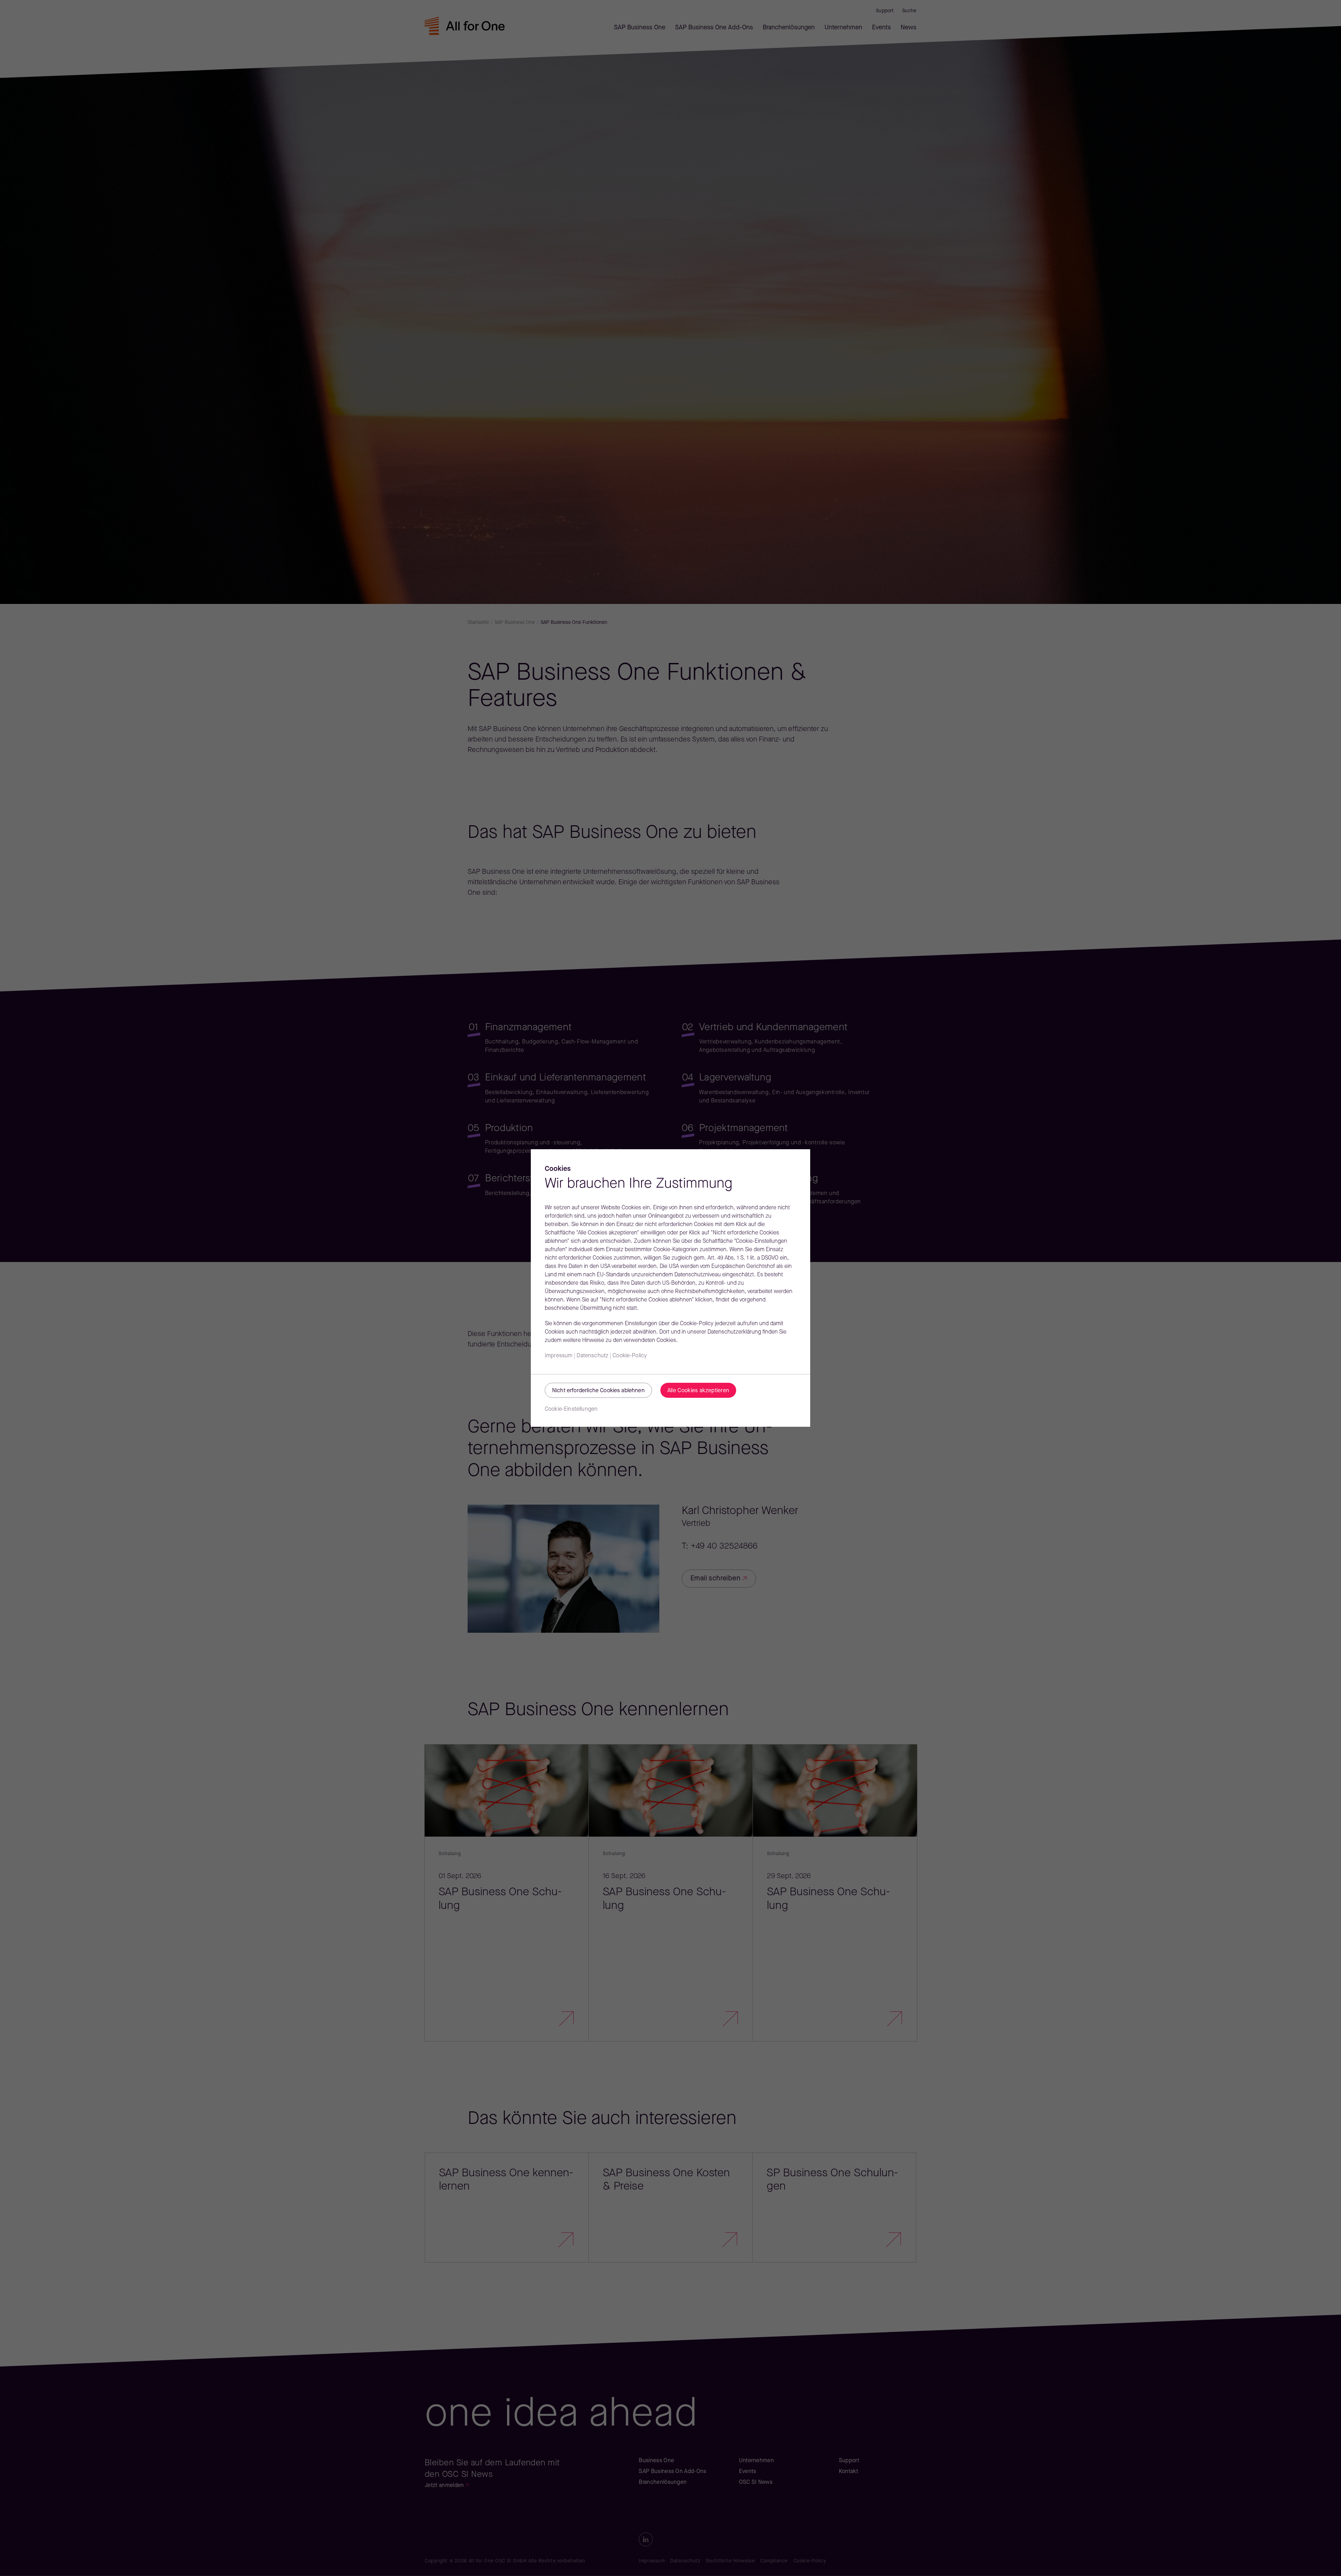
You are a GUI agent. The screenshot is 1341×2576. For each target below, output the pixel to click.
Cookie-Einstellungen (571, 1409)
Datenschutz (592, 1356)
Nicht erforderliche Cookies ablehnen (598, 1391)
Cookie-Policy (630, 1356)
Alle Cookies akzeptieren (698, 1391)
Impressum (559, 1356)
